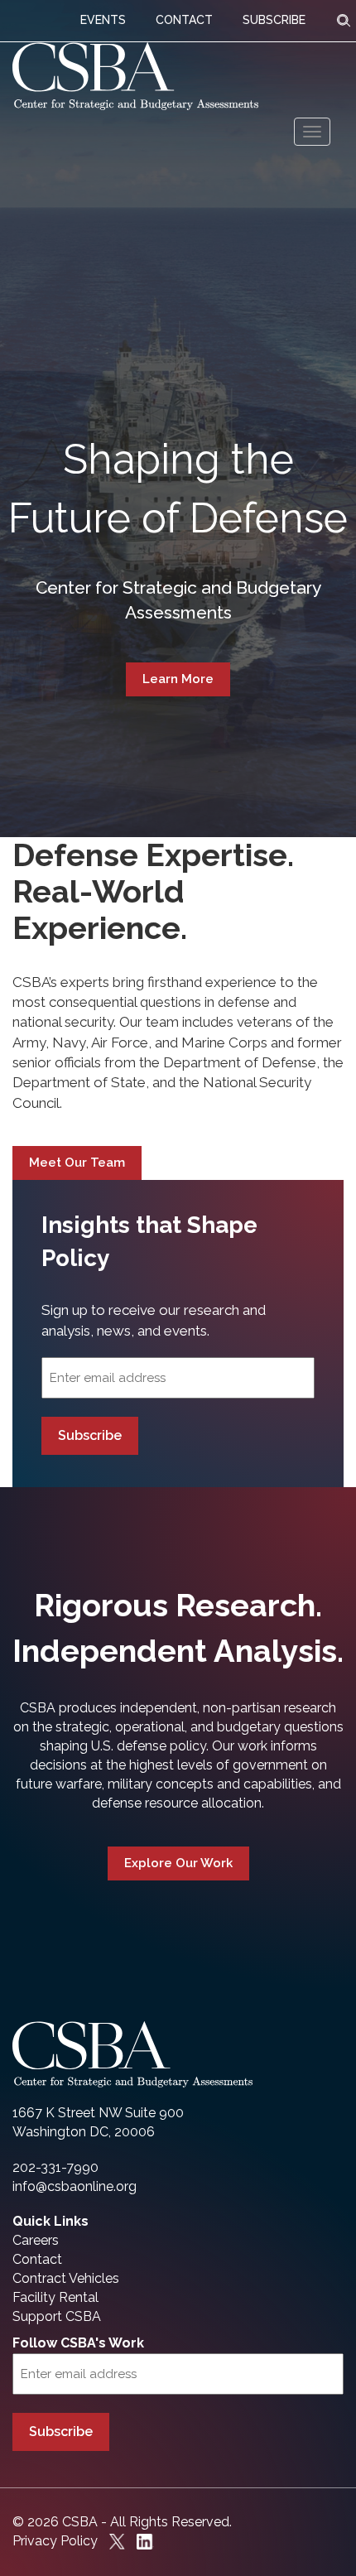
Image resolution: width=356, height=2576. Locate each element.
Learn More (178, 679)
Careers (36, 2240)
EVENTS (103, 20)
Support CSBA (57, 2316)
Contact (37, 2259)
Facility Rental (55, 2297)
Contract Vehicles (66, 2278)
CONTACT (184, 20)
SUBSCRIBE (274, 20)
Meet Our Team (77, 1163)
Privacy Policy (55, 2541)
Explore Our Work (178, 1863)
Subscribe (90, 1435)
